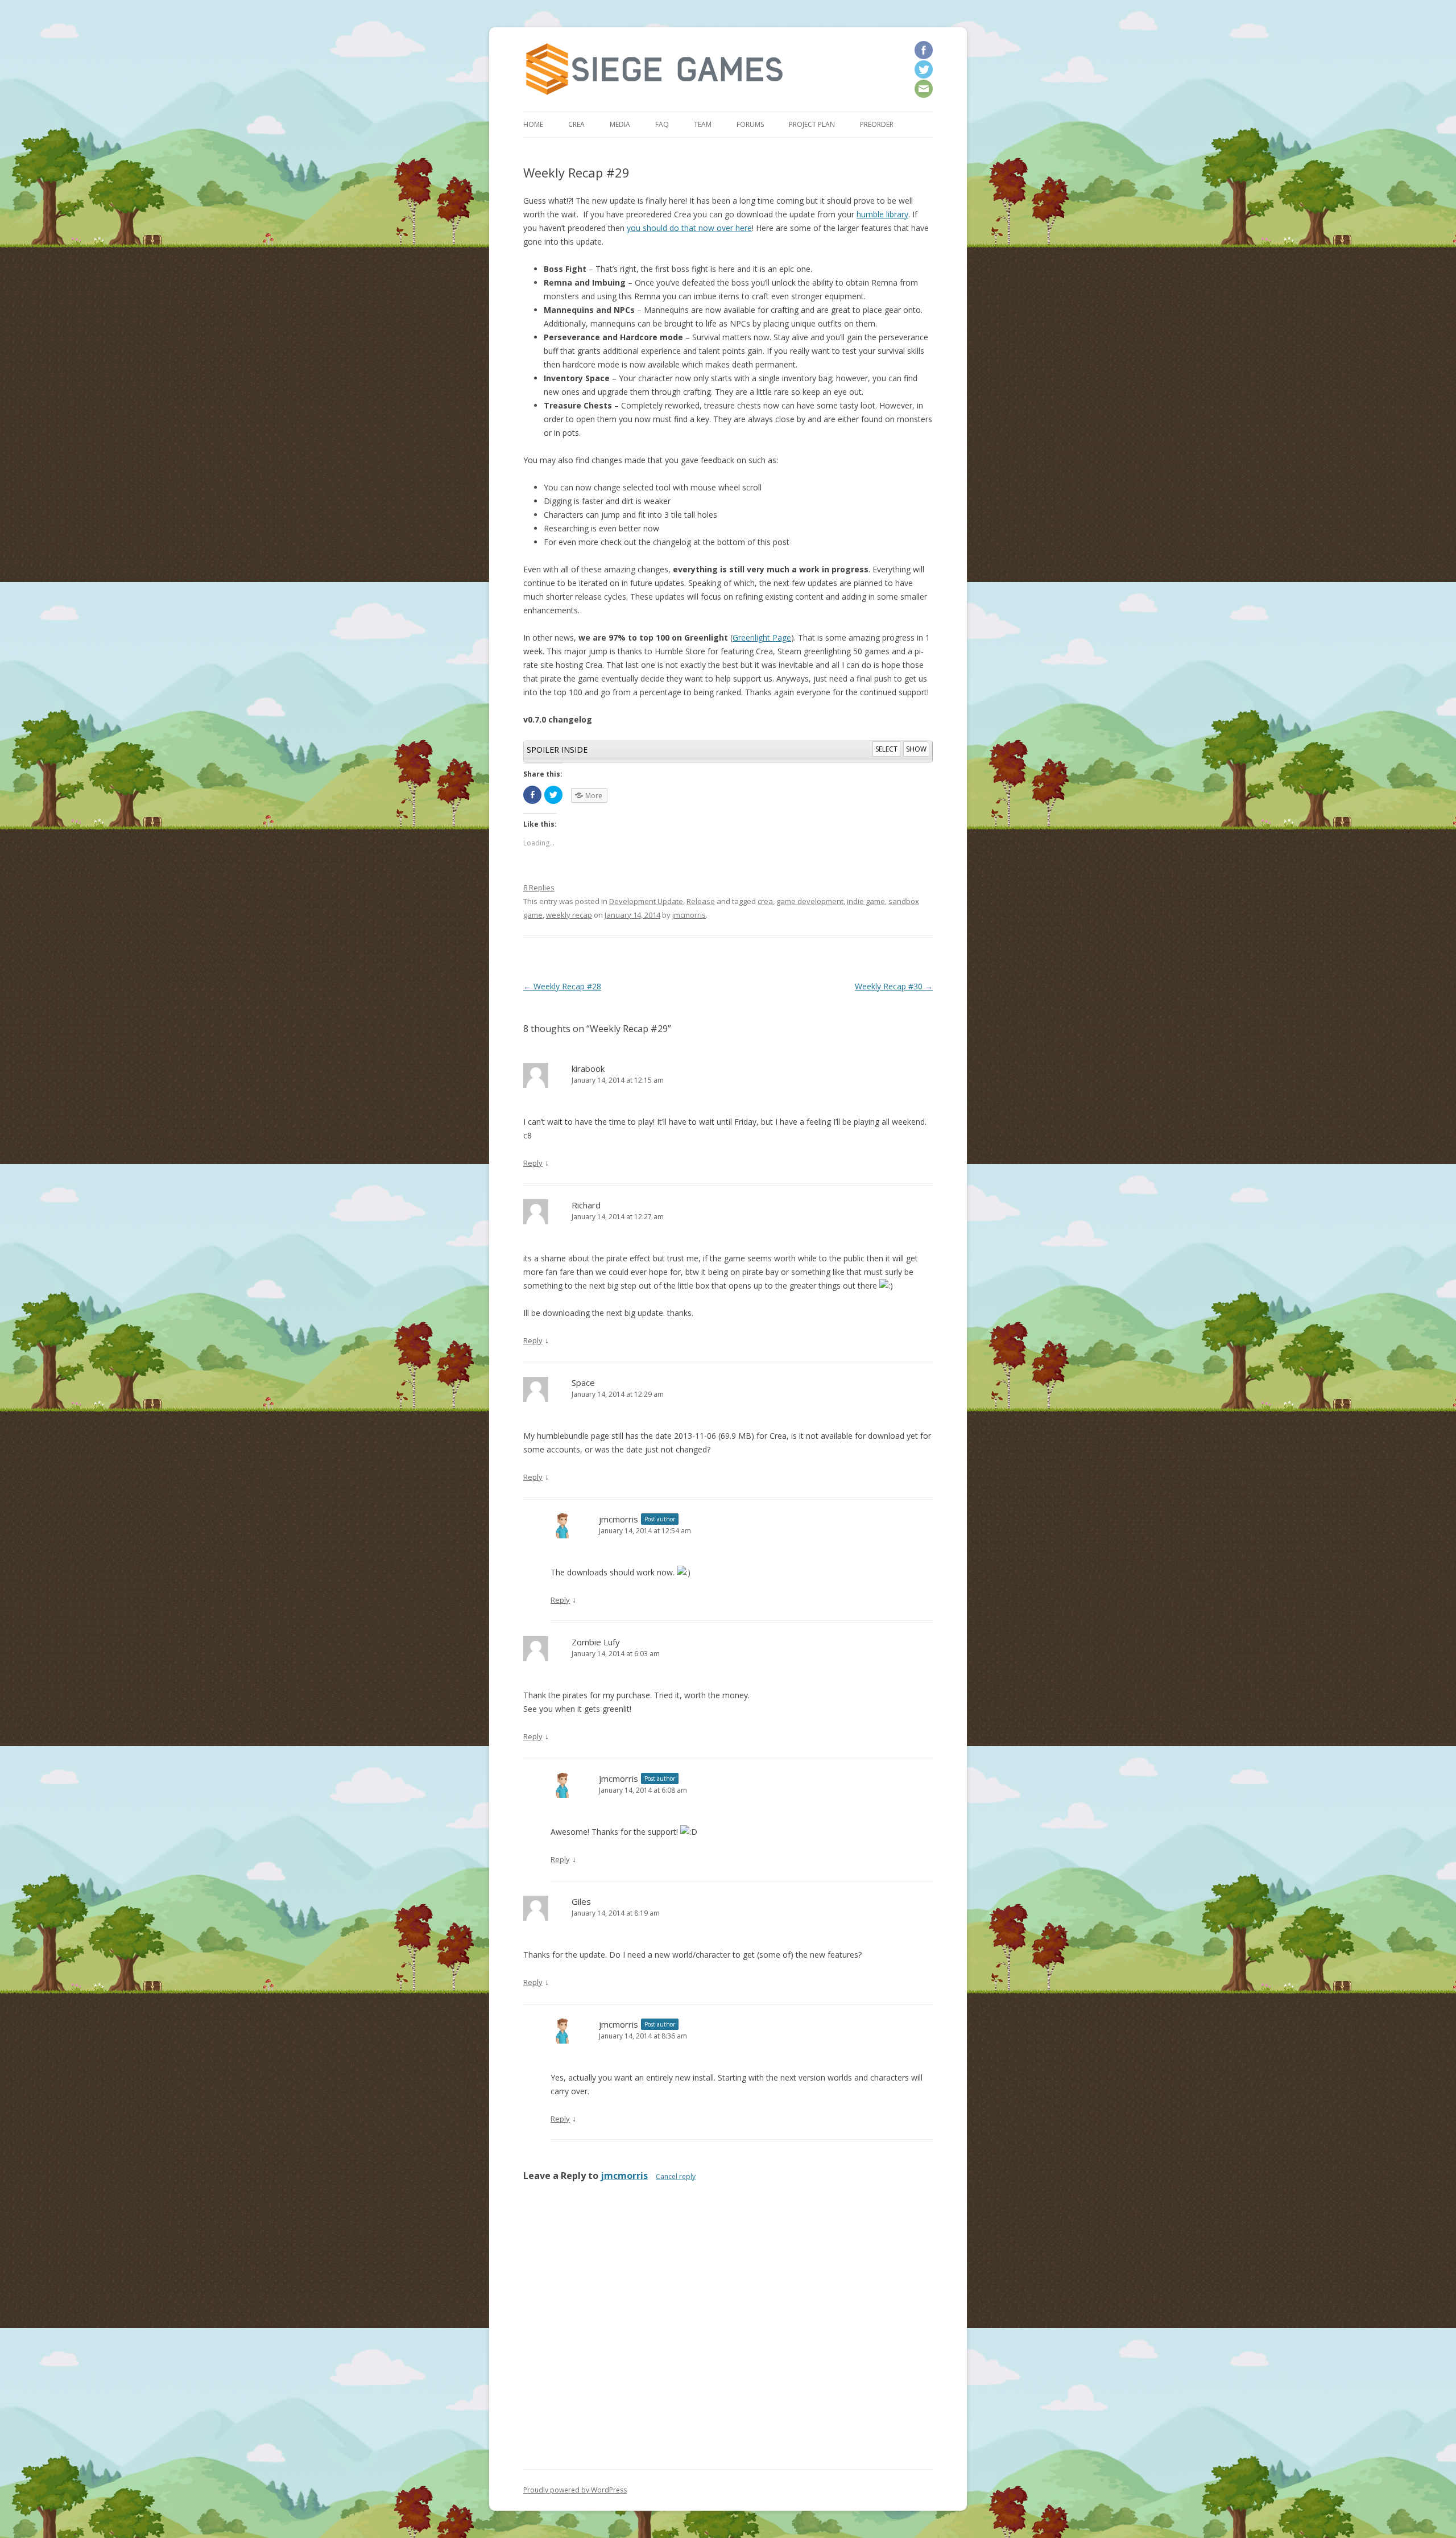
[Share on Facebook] (532, 795)
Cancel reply (676, 2176)
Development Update (646, 901)
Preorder (877, 124)
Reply (533, 1163)
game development (810, 901)
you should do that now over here (689, 228)
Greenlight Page (762, 637)
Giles (581, 1901)
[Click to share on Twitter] (553, 795)
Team (703, 124)
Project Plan (812, 124)
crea (765, 901)
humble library (882, 214)
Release (701, 901)
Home (533, 124)
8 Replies (539, 888)
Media (620, 124)
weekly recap (569, 915)
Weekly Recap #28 (562, 986)
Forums (750, 124)
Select (886, 749)
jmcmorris (689, 915)
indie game (866, 901)
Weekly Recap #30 (894, 986)
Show (916, 749)
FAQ (662, 124)
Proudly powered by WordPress (575, 2490)
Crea (576, 124)
